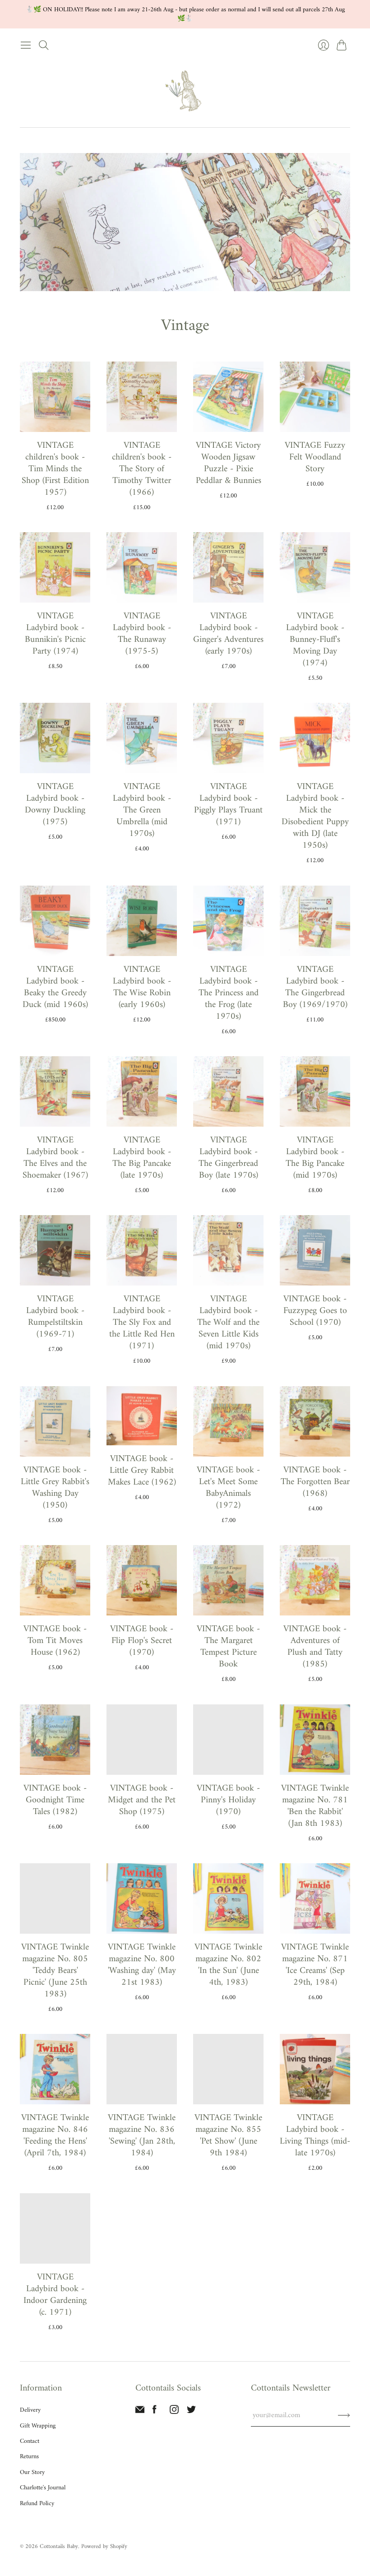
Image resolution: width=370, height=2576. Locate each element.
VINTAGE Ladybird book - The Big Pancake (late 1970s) (142, 1158)
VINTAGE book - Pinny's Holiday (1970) (228, 1800)
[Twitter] (191, 2412)
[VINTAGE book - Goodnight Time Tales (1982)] (55, 1740)
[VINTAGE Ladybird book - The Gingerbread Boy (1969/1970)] (315, 921)
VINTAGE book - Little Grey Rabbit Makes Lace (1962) (142, 1471)
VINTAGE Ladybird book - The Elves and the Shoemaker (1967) (55, 1158)
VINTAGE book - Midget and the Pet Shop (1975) (142, 1800)
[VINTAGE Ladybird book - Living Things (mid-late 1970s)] (315, 2069)
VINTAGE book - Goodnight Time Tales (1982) (55, 1800)
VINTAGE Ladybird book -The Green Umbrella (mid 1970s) (142, 810)
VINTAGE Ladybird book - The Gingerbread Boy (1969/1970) (315, 987)
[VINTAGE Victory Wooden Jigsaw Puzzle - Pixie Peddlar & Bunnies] (228, 397)
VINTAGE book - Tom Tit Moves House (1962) (55, 1641)
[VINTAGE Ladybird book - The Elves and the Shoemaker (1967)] (55, 1091)
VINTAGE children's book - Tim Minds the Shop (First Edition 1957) (55, 469)
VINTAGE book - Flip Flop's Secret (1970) (142, 1641)
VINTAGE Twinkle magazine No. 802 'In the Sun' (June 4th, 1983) (228, 1965)
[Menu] (26, 45)
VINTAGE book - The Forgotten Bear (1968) (315, 1482)
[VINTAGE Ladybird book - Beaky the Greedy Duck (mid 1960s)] (55, 921)
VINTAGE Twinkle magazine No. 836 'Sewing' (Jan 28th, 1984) (142, 2136)
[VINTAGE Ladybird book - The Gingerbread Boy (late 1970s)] (228, 1091)
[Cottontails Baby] (185, 91)
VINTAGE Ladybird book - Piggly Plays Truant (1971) (228, 805)
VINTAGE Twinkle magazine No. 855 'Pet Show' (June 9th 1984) (228, 2136)
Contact (30, 2441)
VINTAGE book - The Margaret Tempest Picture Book (228, 1647)
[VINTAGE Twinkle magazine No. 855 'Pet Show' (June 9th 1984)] (228, 2069)
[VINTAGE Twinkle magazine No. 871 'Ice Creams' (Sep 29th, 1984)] (315, 1898)
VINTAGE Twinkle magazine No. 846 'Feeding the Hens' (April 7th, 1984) (55, 2136)
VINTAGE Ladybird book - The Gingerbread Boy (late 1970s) (228, 1158)
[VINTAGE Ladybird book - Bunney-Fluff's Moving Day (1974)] (315, 567)
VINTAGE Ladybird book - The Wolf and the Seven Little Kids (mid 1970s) (228, 1323)
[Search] (44, 45)
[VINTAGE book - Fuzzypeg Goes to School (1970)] (315, 1250)
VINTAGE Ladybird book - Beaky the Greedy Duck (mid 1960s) (55, 987)
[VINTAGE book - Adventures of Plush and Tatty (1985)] (315, 1580)
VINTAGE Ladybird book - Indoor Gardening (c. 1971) (55, 2295)
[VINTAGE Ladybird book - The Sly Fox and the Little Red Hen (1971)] (142, 1250)
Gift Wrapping (38, 2426)
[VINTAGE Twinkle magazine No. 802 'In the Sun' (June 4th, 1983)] (228, 1898)
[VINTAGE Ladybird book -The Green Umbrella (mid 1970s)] (142, 738)
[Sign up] (344, 2415)
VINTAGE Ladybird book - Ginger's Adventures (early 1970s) (228, 634)
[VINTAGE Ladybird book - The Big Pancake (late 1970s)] (142, 1091)
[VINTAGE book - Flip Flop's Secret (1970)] (142, 1580)
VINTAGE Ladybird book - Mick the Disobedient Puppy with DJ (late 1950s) (315, 816)
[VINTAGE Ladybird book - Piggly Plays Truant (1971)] (228, 738)
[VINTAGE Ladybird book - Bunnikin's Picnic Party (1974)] (55, 567)
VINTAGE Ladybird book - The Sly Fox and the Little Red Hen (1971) (142, 1323)
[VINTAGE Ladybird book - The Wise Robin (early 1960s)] (142, 921)
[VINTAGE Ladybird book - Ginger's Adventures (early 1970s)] (228, 567)
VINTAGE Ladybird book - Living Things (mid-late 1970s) (315, 2136)
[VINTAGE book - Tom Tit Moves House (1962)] (55, 1580)
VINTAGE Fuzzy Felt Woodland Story (315, 457)
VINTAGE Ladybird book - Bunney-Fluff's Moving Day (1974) (315, 640)
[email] (140, 2412)
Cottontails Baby (59, 2546)
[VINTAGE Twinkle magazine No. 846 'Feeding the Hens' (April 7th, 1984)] (55, 2069)
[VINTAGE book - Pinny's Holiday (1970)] (228, 1740)
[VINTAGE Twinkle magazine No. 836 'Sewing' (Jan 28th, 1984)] (142, 2069)
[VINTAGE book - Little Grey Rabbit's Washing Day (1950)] (55, 1421)
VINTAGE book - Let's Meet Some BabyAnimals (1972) (228, 1488)
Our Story (32, 2472)
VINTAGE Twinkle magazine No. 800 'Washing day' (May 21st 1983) (142, 1965)
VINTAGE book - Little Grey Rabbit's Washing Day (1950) (55, 1488)
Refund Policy (37, 2504)
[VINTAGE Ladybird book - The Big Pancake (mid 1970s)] (315, 1091)
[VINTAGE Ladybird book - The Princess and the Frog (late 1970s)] (228, 921)
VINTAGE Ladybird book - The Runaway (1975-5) (142, 634)
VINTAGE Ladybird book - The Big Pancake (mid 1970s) (315, 1158)
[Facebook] (155, 2412)
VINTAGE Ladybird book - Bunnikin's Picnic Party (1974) (55, 634)
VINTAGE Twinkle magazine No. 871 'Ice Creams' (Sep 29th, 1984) (315, 1965)
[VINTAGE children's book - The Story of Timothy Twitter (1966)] (142, 397)
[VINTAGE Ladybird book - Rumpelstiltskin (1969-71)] (55, 1250)
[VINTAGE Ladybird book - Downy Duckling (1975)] (55, 738)
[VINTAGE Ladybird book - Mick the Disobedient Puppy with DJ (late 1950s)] (315, 738)
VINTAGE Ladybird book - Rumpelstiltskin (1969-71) (55, 1317)
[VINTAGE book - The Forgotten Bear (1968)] (315, 1421)
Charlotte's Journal (43, 2488)
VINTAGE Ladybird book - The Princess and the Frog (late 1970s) (229, 993)
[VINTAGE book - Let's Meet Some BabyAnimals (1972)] (228, 1421)
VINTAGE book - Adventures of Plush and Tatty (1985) (315, 1647)
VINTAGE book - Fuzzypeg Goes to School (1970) (315, 1311)
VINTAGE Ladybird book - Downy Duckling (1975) (55, 805)
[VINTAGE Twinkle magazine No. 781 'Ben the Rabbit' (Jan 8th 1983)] (315, 1740)
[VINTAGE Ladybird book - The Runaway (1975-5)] (142, 567)
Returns (29, 2457)
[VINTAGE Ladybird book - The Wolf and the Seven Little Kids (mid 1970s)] (228, 1250)
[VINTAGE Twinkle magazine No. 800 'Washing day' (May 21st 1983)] (142, 1898)
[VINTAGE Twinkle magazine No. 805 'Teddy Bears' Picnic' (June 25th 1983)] (55, 1898)
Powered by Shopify (104, 2546)
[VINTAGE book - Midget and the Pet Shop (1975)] (142, 1740)
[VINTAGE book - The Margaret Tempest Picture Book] (228, 1580)
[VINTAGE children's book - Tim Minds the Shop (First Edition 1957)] (55, 397)
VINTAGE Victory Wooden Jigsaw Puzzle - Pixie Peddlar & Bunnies (229, 463)
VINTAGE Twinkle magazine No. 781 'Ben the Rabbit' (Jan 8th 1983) (315, 1806)
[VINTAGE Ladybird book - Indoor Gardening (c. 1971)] (55, 2228)
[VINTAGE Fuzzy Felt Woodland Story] (315, 397)
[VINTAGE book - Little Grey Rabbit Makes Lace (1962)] (142, 1416)
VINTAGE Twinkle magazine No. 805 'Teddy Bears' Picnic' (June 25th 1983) (55, 1971)
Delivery (30, 2410)
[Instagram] (174, 2412)
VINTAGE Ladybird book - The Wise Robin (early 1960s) (142, 987)
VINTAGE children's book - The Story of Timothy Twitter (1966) (142, 469)
